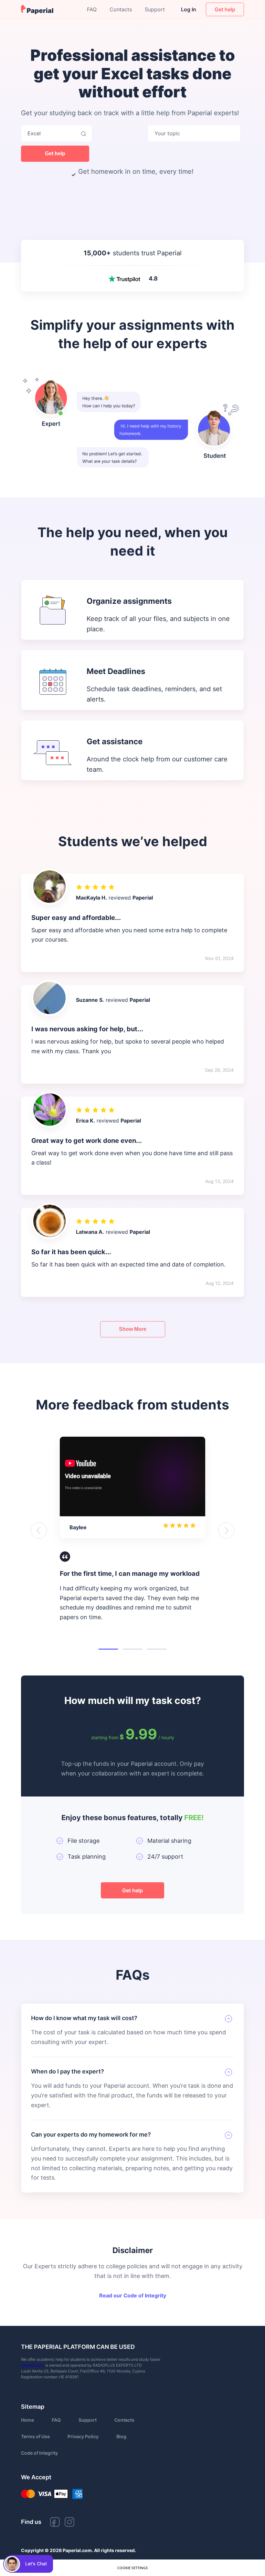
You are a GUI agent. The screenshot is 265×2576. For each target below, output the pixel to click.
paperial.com (33, 2365)
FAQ (92, 9)
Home (27, 2420)
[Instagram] (69, 2524)
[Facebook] (55, 2524)
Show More (133, 1329)
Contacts (121, 9)
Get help (55, 154)
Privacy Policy (83, 2436)
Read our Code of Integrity (133, 2295)
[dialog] (132, 2568)
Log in (189, 9)
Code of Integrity (39, 2453)
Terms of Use (35, 2436)
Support (155, 9)
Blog (121, 2436)
